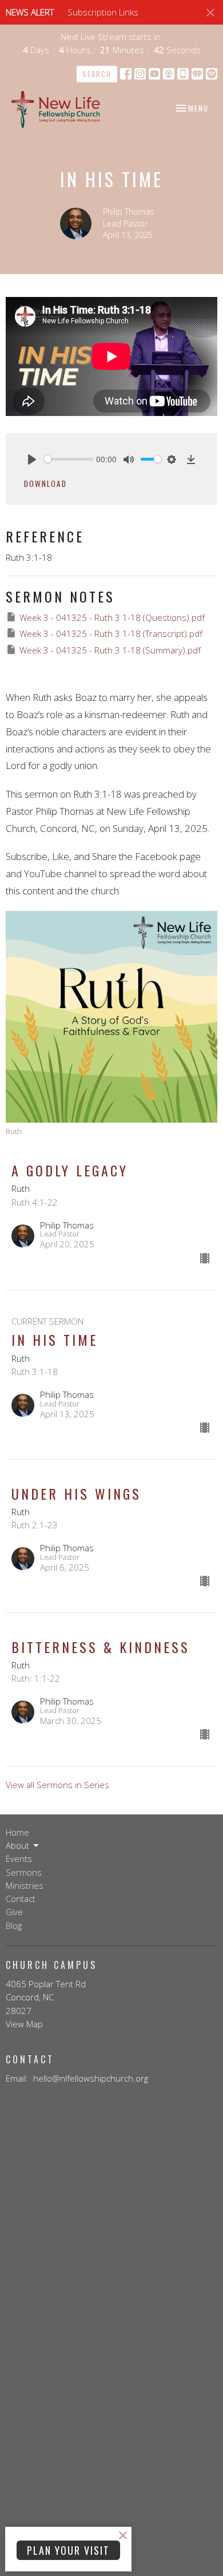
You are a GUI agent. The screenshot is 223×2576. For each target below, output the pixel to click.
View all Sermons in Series (57, 1785)
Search (97, 74)
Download (45, 484)
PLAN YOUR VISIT (68, 2550)
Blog (14, 1925)
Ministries (25, 1885)
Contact (21, 1899)
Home (17, 1832)
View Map (24, 2024)
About (17, 1845)
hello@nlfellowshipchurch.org (91, 2078)
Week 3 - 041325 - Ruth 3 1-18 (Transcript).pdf (111, 633)
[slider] (69, 459)
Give (14, 1912)
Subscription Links (103, 12)
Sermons (24, 1872)
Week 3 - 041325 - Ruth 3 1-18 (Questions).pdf (112, 617)
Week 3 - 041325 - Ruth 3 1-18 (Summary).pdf (110, 650)
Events (19, 1858)
